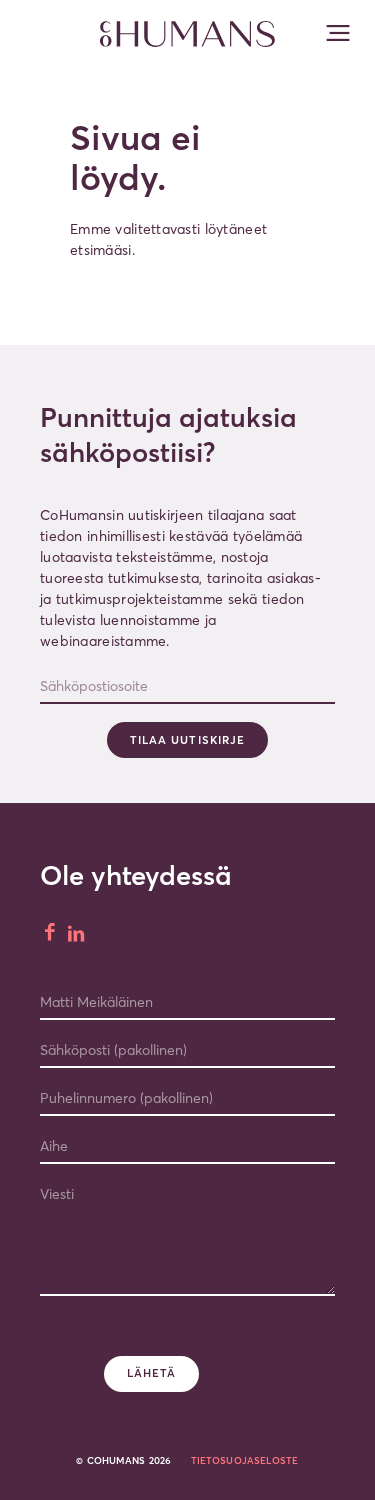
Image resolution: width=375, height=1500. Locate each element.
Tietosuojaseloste (245, 1460)
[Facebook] (51, 934)
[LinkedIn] (78, 934)
